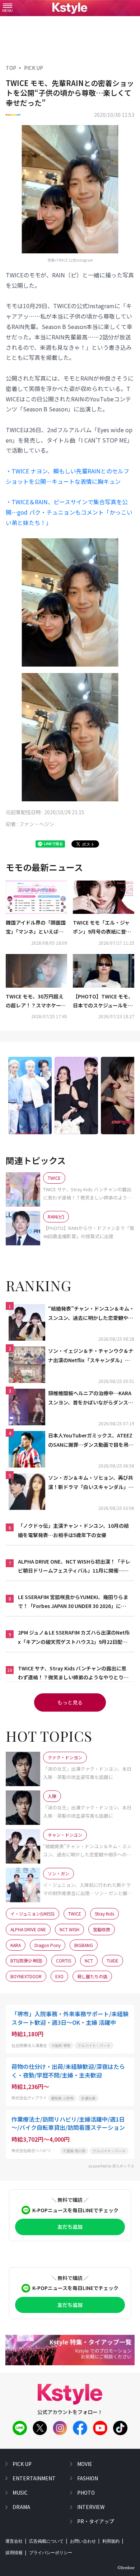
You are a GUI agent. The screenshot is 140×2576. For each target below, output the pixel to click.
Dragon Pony (48, 1945)
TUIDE (113, 1960)
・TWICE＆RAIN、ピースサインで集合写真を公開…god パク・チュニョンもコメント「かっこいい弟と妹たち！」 (69, 512)
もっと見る (70, 1702)
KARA (16, 1945)
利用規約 (111, 2541)
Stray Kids (104, 1914)
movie (85, 2464)
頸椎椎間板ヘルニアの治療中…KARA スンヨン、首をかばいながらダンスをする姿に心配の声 (91, 1398)
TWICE (75, 1914)
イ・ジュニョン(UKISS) (32, 1914)
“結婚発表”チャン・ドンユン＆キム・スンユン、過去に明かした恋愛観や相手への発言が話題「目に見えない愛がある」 (91, 1313)
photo (86, 2492)
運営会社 (14, 2541)
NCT (89, 1960)
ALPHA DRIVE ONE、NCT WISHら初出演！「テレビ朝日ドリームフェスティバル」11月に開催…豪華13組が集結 (74, 1566)
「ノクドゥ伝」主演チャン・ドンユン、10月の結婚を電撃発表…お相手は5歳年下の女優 (73, 1530)
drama (21, 2507)
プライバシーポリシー (51, 2553)
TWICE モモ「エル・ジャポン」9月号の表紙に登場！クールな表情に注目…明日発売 (103, 927)
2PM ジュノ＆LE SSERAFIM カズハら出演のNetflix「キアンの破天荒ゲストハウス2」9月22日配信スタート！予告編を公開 (74, 1637)
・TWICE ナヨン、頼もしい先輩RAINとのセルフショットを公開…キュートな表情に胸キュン (67, 476)
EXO (59, 1976)
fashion (88, 2478)
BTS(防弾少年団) (26, 1960)
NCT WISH (69, 1929)
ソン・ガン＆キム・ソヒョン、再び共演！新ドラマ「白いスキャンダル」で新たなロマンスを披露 (91, 1483)
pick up (22, 2464)
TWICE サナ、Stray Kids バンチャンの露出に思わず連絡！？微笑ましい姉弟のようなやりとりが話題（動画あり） (73, 1673)
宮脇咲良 (102, 1929)
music (20, 2492)
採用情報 (14, 2553)
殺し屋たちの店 (92, 1976)
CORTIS (64, 1960)
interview (91, 2507)
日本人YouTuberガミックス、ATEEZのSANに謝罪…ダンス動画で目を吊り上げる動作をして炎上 (91, 1440)
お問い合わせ (83, 2541)
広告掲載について (46, 2541)
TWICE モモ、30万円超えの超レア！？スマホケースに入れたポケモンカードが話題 (36, 1001)
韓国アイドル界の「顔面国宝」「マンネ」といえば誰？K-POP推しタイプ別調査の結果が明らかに (36, 927)
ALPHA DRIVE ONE (28, 1929)
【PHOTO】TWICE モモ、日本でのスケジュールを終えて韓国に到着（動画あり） (103, 1001)
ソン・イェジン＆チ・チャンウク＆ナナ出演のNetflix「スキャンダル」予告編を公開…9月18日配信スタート (91, 1356)
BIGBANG (84, 1945)
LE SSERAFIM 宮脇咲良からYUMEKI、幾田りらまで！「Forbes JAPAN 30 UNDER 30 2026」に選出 (73, 1602)
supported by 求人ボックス (111, 2166)
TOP (11, 68)
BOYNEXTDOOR (26, 1976)
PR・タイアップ (96, 2521)
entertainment (34, 2478)
